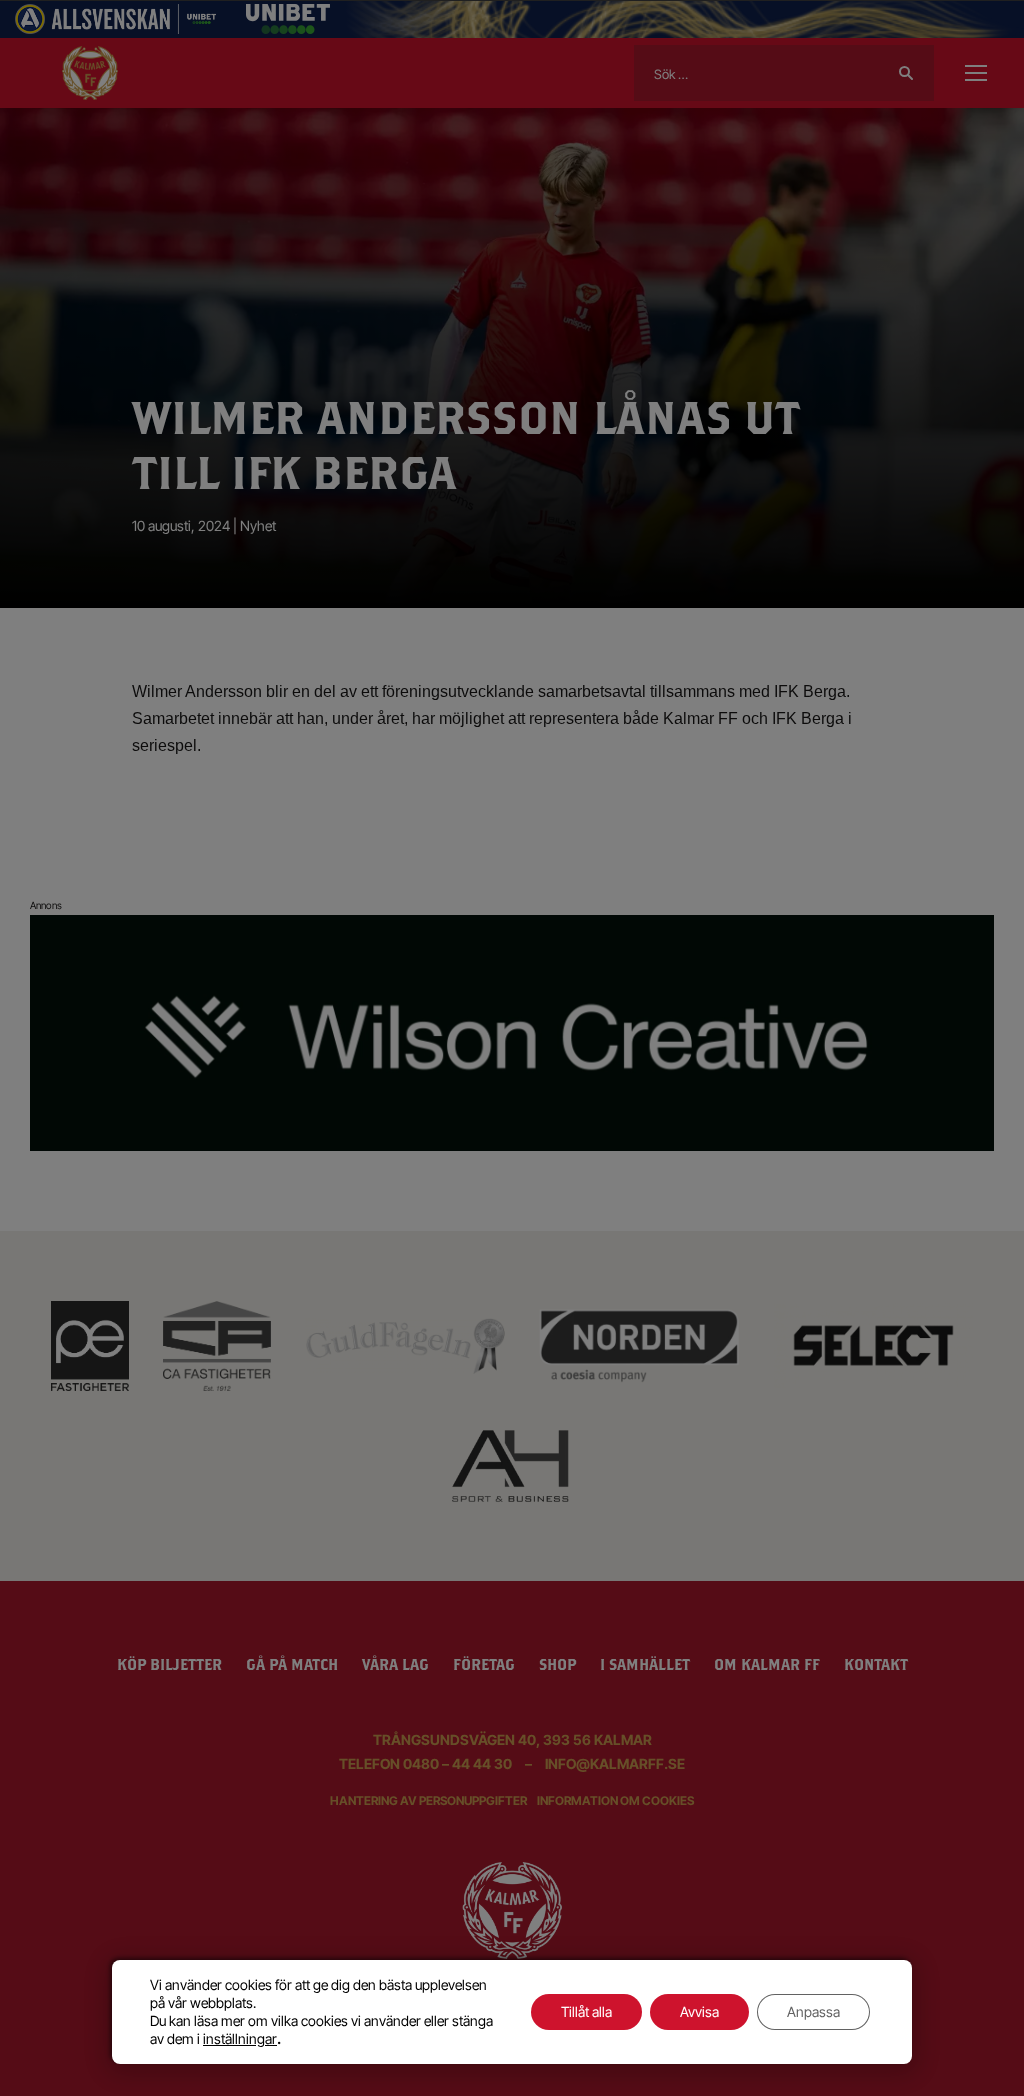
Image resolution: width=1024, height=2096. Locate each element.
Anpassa (813, 2011)
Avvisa (699, 2011)
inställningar (240, 2038)
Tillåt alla (586, 2011)
